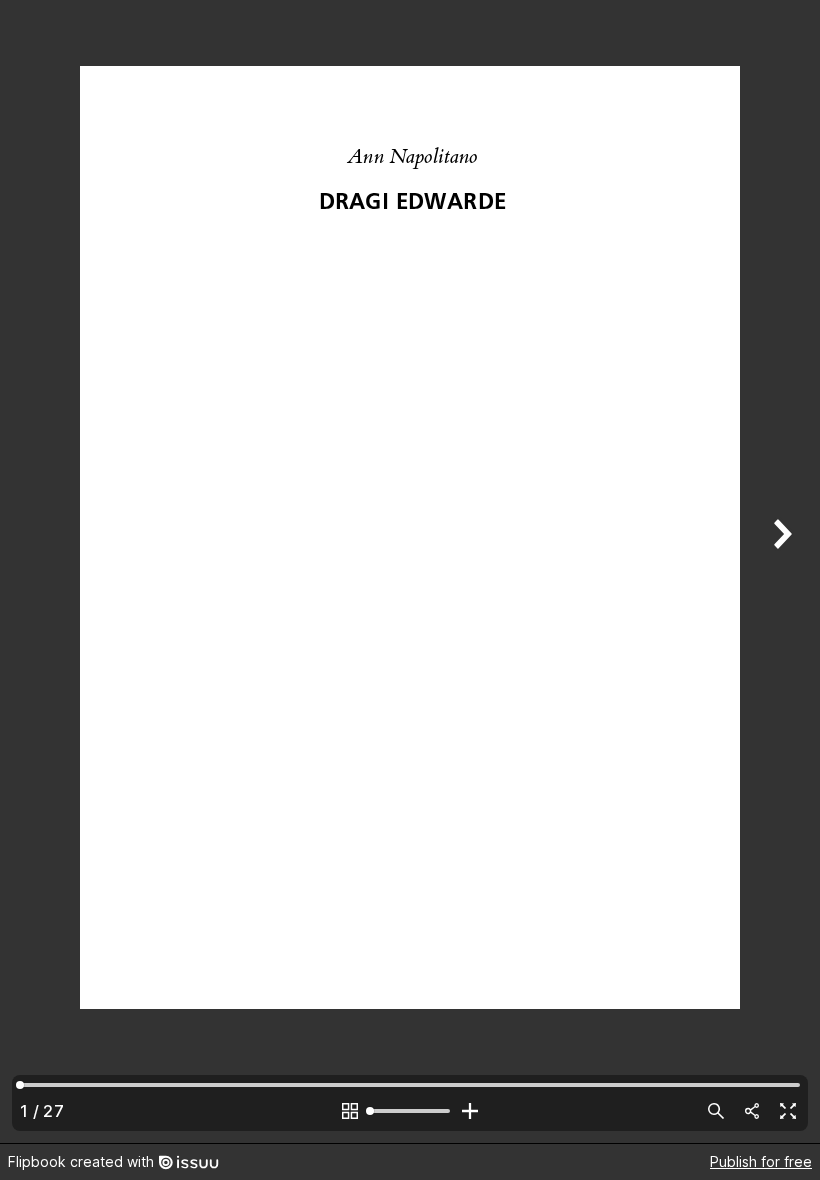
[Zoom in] (470, 1111)
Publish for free (761, 1161)
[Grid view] (350, 1111)
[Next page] (780, 571)
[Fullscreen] (788, 1111)
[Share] (752, 1111)
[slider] (410, 1111)
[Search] (716, 1111)
